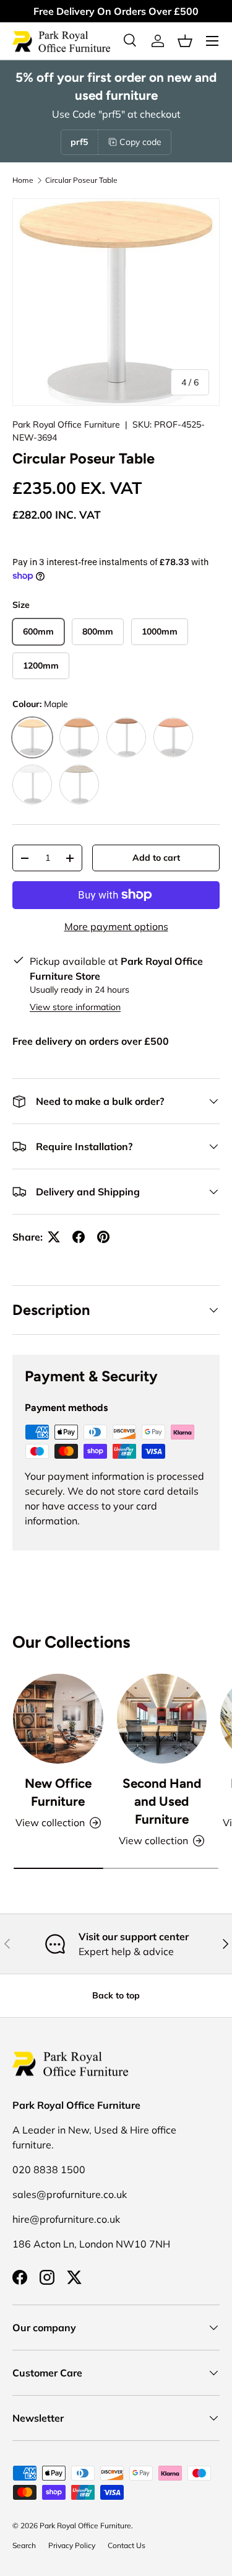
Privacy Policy (72, 2545)
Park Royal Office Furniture (66, 424)
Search (24, 2545)
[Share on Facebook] (79, 1237)
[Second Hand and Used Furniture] (162, 1719)
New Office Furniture (58, 1792)
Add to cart (156, 858)
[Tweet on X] (54, 1237)
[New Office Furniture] (58, 1719)
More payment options (116, 926)
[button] (185, 41)
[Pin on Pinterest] (103, 1237)
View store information (75, 1007)
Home (23, 180)
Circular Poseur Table (81, 180)
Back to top (116, 1995)
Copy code (140, 142)
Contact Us (127, 2545)
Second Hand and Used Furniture (162, 1801)
